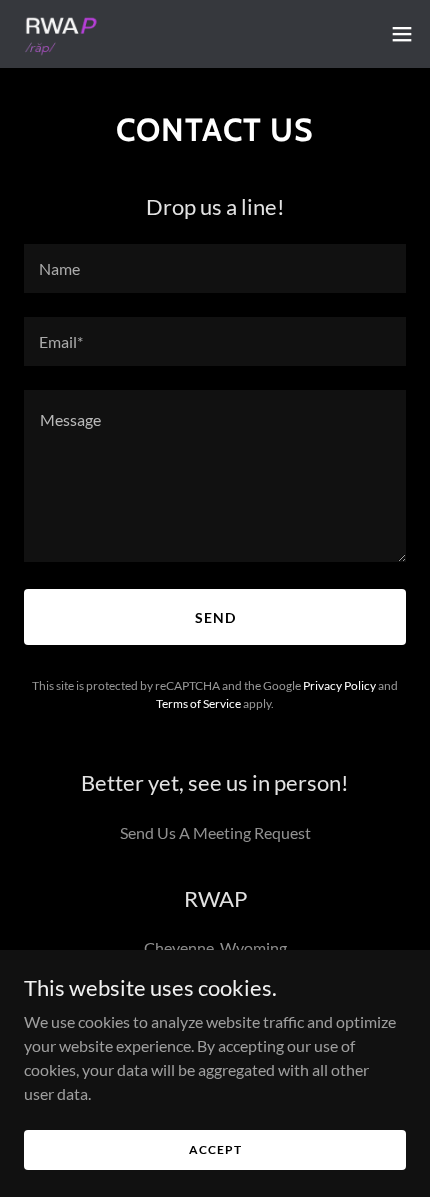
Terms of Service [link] (198, 703)
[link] (58, 34)
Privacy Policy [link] (339, 685)
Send (215, 617)
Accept (215, 1149)
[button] (402, 34)
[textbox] (215, 268)
